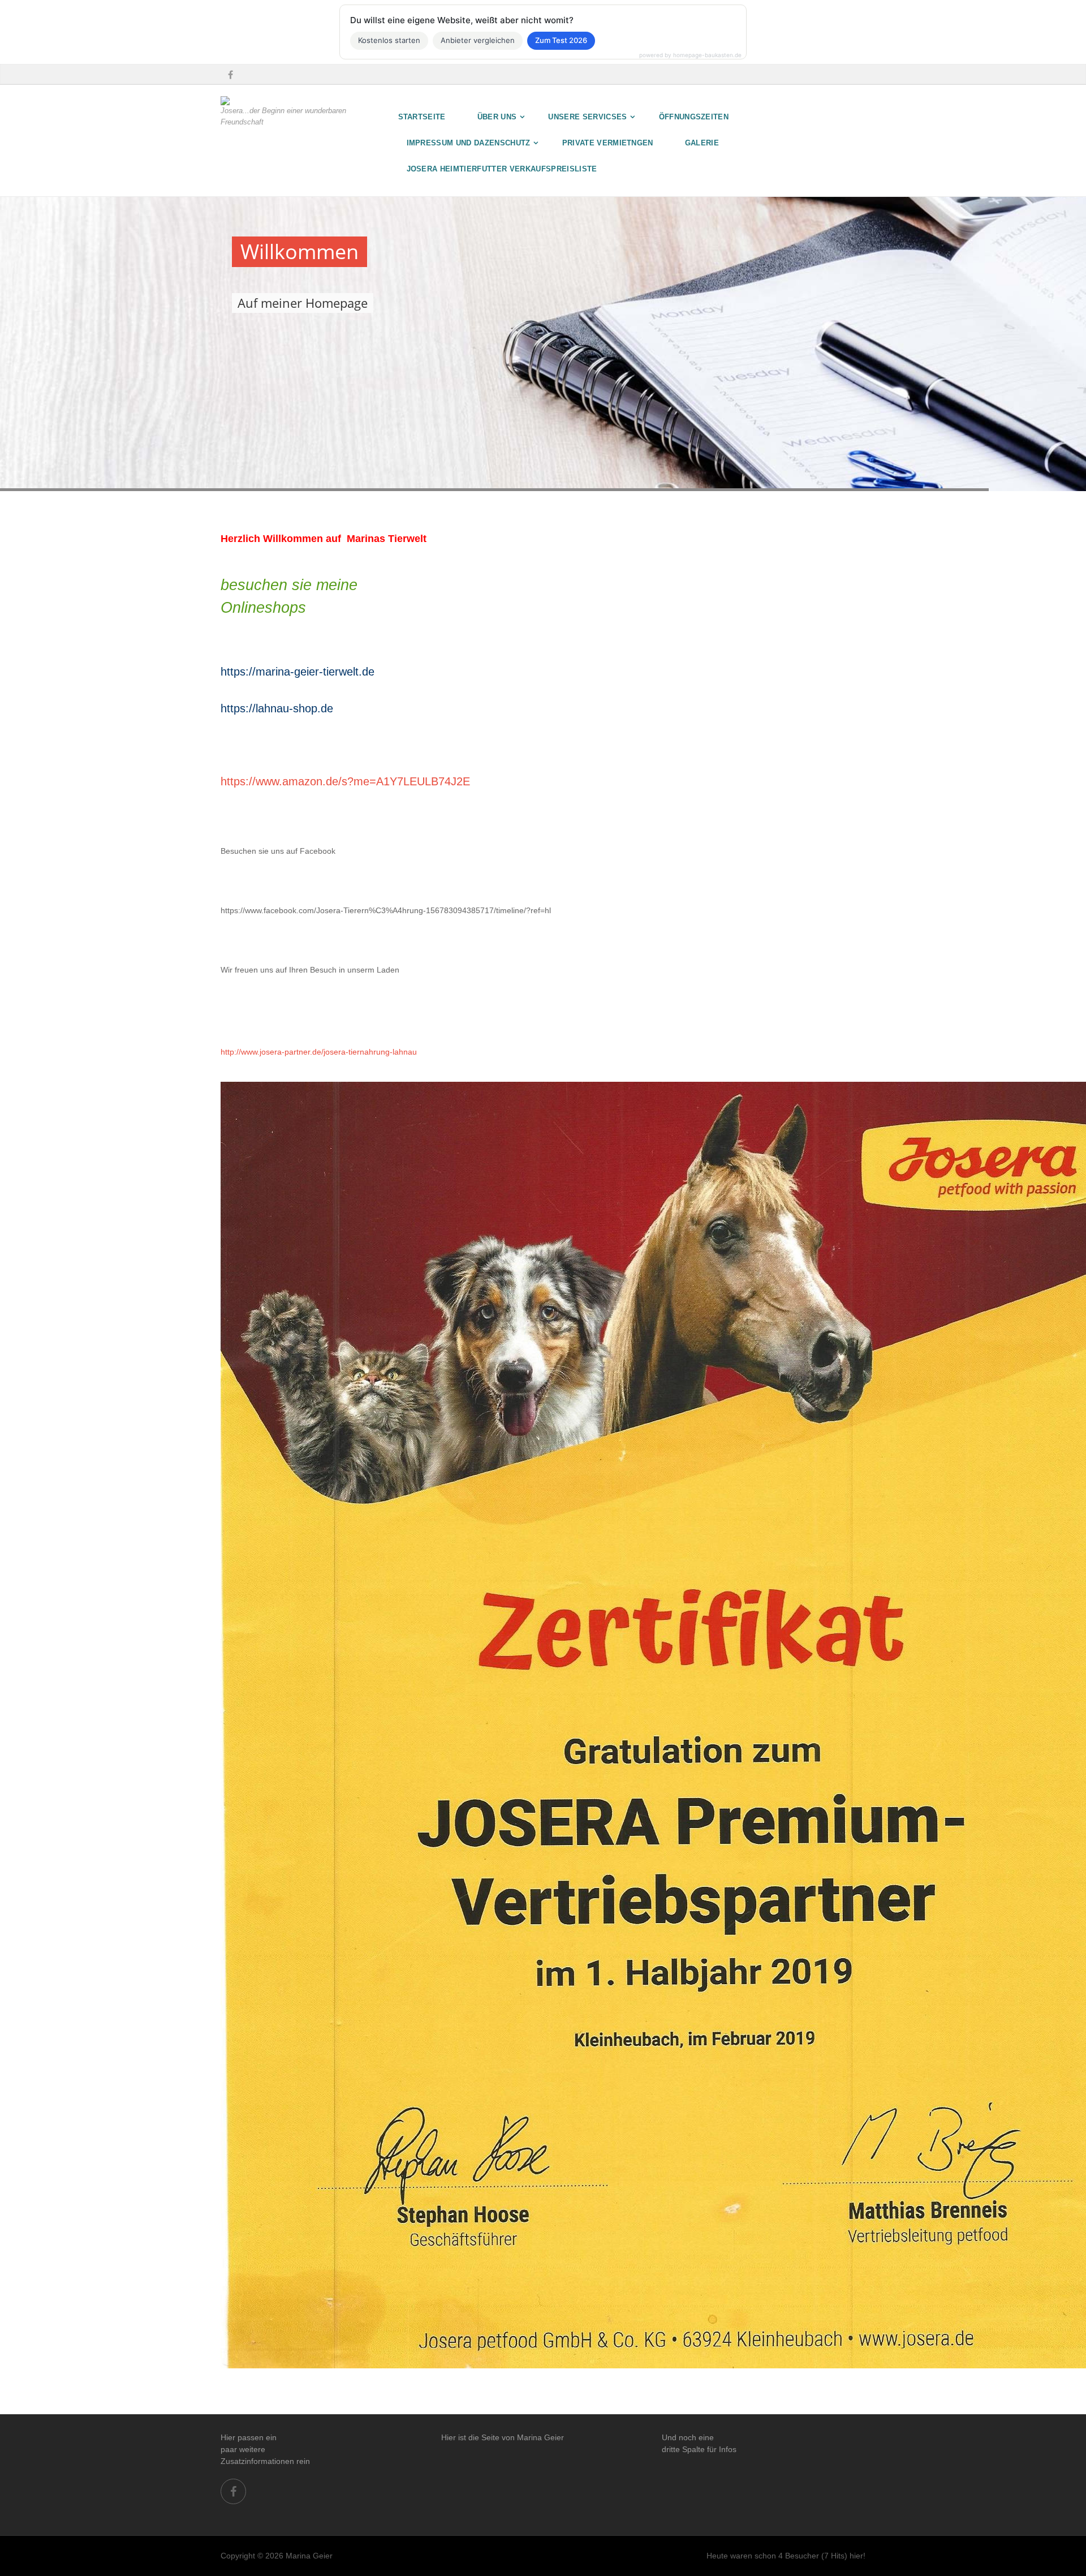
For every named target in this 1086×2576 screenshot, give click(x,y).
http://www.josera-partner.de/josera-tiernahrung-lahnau (319, 1052)
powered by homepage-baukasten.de (690, 55)
